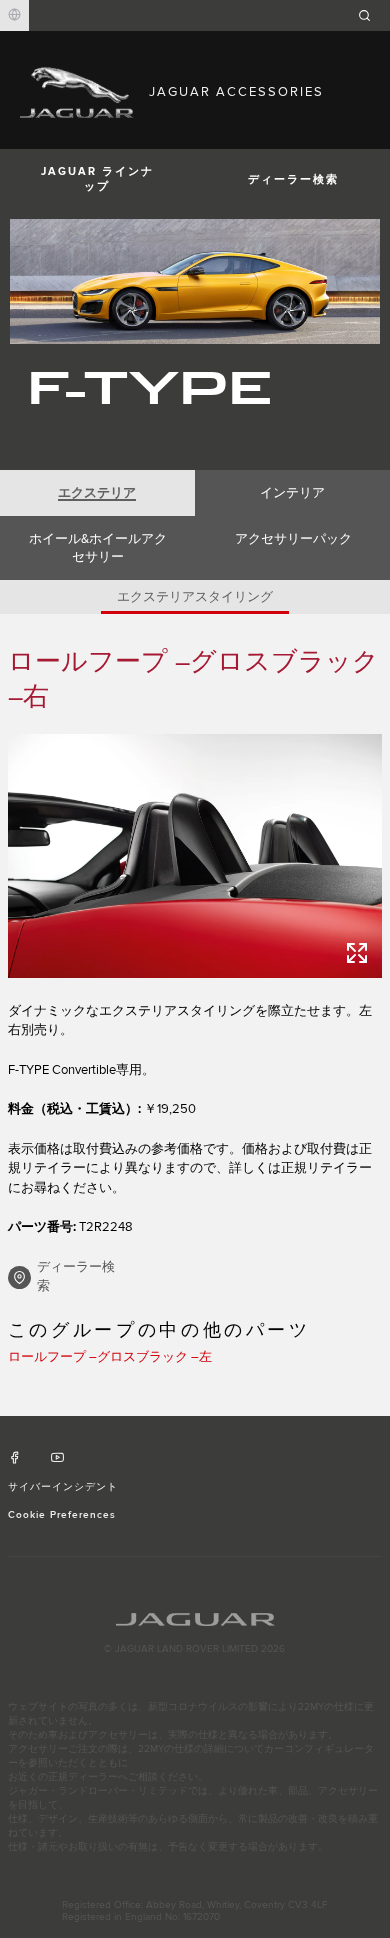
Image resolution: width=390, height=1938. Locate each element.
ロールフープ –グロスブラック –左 (110, 1357)
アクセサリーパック (293, 539)
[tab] (97, 493)
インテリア (292, 493)
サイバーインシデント (63, 1487)
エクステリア (97, 493)
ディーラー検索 (293, 179)
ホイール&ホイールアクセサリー (98, 548)
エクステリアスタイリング (195, 597)
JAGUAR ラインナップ (97, 179)
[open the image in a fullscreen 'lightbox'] (195, 855)
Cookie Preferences (62, 1515)
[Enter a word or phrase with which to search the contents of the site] (371, 15)
